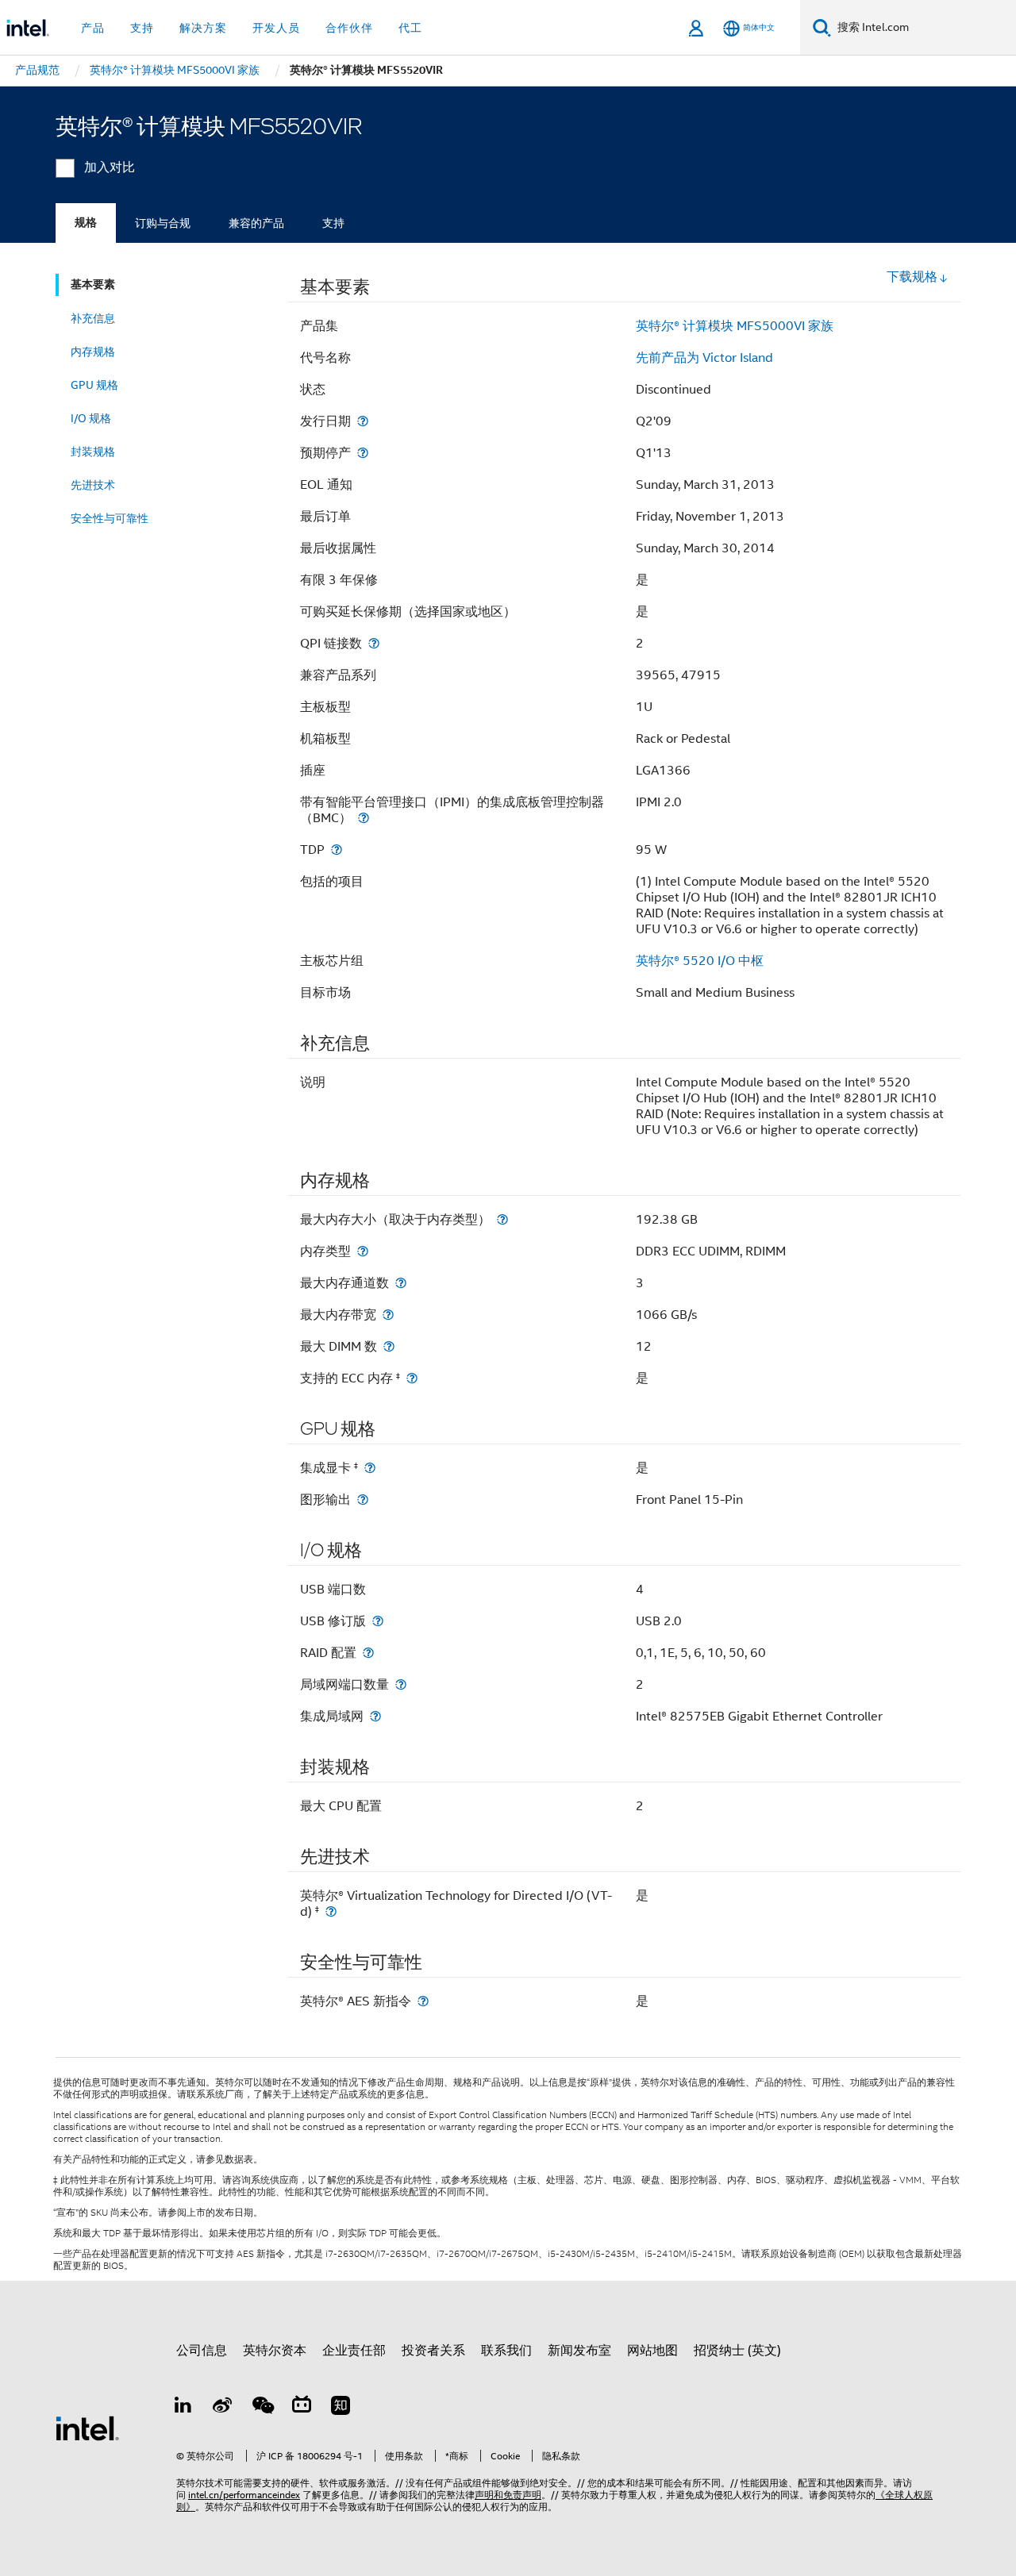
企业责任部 (354, 2351)
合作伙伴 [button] (349, 28)
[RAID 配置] (368, 1653)
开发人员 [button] (276, 28)
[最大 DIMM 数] (389, 1346)
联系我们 (506, 2351)
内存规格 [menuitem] (93, 352)
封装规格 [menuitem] (93, 452)
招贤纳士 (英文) (737, 2351)
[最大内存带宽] (388, 1315)
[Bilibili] (302, 2408)
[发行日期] (363, 421)
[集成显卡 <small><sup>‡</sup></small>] (370, 1468)
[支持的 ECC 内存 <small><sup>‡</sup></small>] (412, 1378)
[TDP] (337, 850)
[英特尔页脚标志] (87, 2428)
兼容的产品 (256, 223)
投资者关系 (433, 2351)
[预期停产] (363, 453)
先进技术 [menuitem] (93, 485)
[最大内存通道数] (401, 1283)
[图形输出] (363, 1499)
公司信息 (202, 2351)
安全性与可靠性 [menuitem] (110, 518)
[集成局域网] (375, 1716)
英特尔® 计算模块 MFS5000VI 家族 (735, 326)
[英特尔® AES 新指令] (423, 2001)
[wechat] (262, 2408)
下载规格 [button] (912, 277)
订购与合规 (163, 223)
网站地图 (652, 2351)
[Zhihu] (341, 2408)
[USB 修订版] (378, 1621)
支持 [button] (142, 28)
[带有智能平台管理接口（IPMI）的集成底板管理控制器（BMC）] (364, 818)
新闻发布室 (579, 2351)
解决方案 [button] (203, 28)
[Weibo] (223, 2408)
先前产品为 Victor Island (704, 358)
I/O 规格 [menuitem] (91, 418)
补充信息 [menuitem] (93, 318)
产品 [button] (93, 28)
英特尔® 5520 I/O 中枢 (700, 961)
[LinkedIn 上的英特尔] (183, 2408)
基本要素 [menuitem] (93, 285)
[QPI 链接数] (374, 643)
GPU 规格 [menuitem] (94, 385)
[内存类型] (363, 1251)
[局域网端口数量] (401, 1684)
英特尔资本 (275, 2351)
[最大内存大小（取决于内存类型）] (502, 1219)
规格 (86, 223)
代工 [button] (410, 28)
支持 (333, 223)
